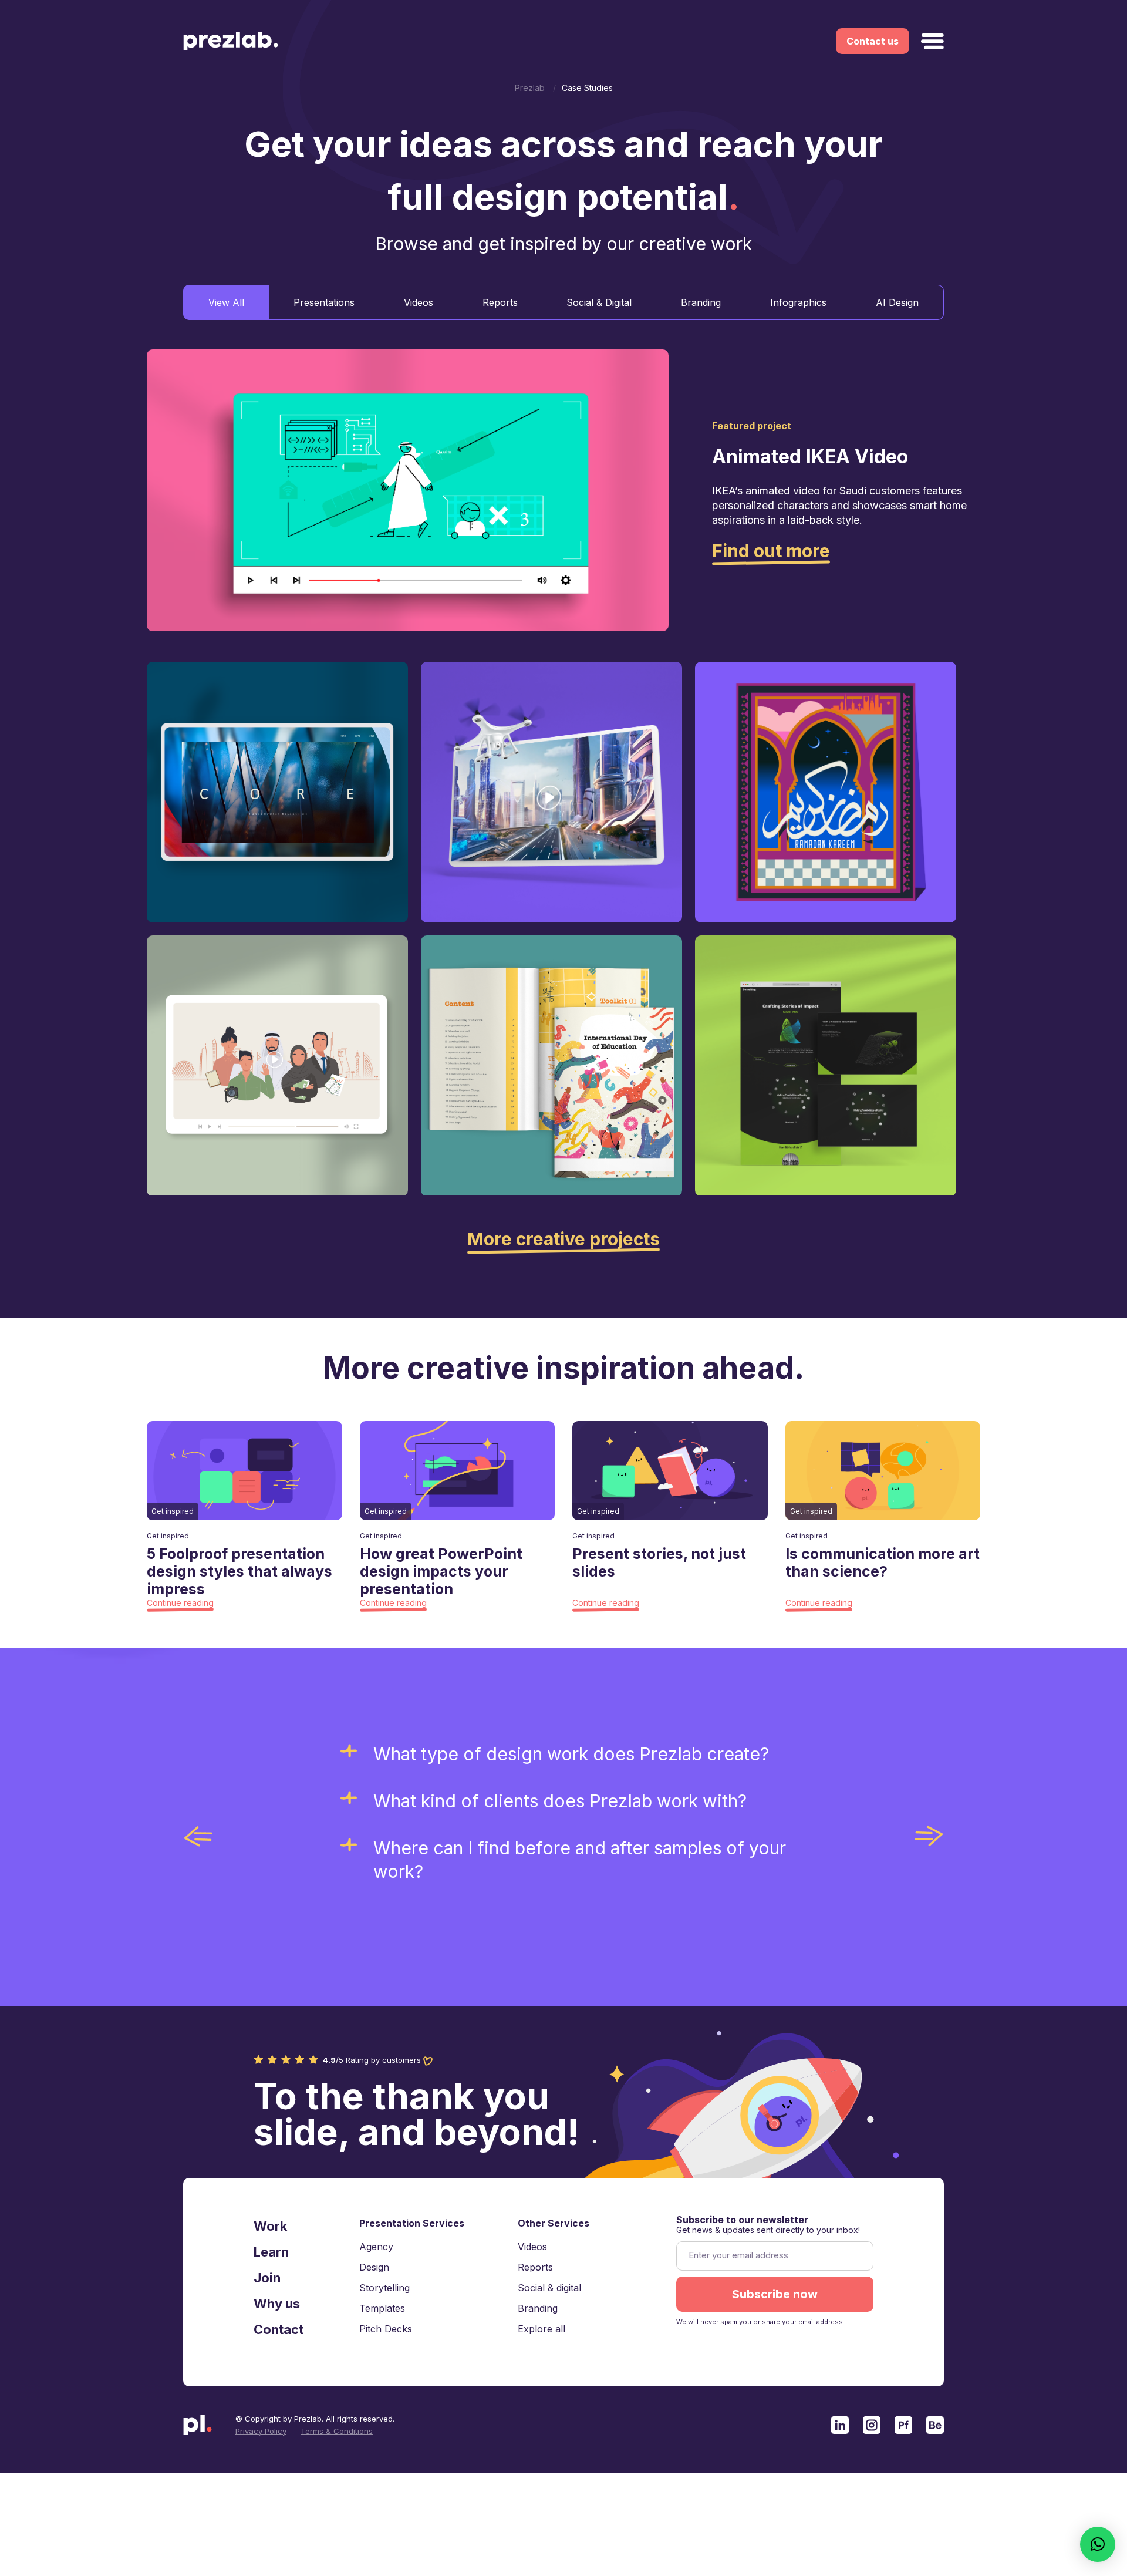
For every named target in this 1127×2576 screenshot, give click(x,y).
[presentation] (198, 1836)
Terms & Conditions (337, 2431)
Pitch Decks (386, 2329)
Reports (500, 302)
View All (226, 302)
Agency (376, 2247)
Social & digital (549, 2288)
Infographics (798, 302)
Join (267, 2278)
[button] (1098, 2544)
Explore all (541, 2329)
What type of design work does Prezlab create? (571, 1754)
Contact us (873, 41)
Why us (277, 2304)
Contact (279, 2329)
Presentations (324, 302)
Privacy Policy (261, 2431)
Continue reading (180, 1603)
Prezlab (530, 88)
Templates (382, 2308)
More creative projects (563, 1239)
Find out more (771, 551)
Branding (701, 302)
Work (270, 2226)
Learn (271, 2252)
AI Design (897, 302)
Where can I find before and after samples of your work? (580, 1860)
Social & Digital (599, 302)
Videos (419, 302)
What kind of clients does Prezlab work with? (560, 1801)
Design (374, 2267)
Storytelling (384, 2288)
